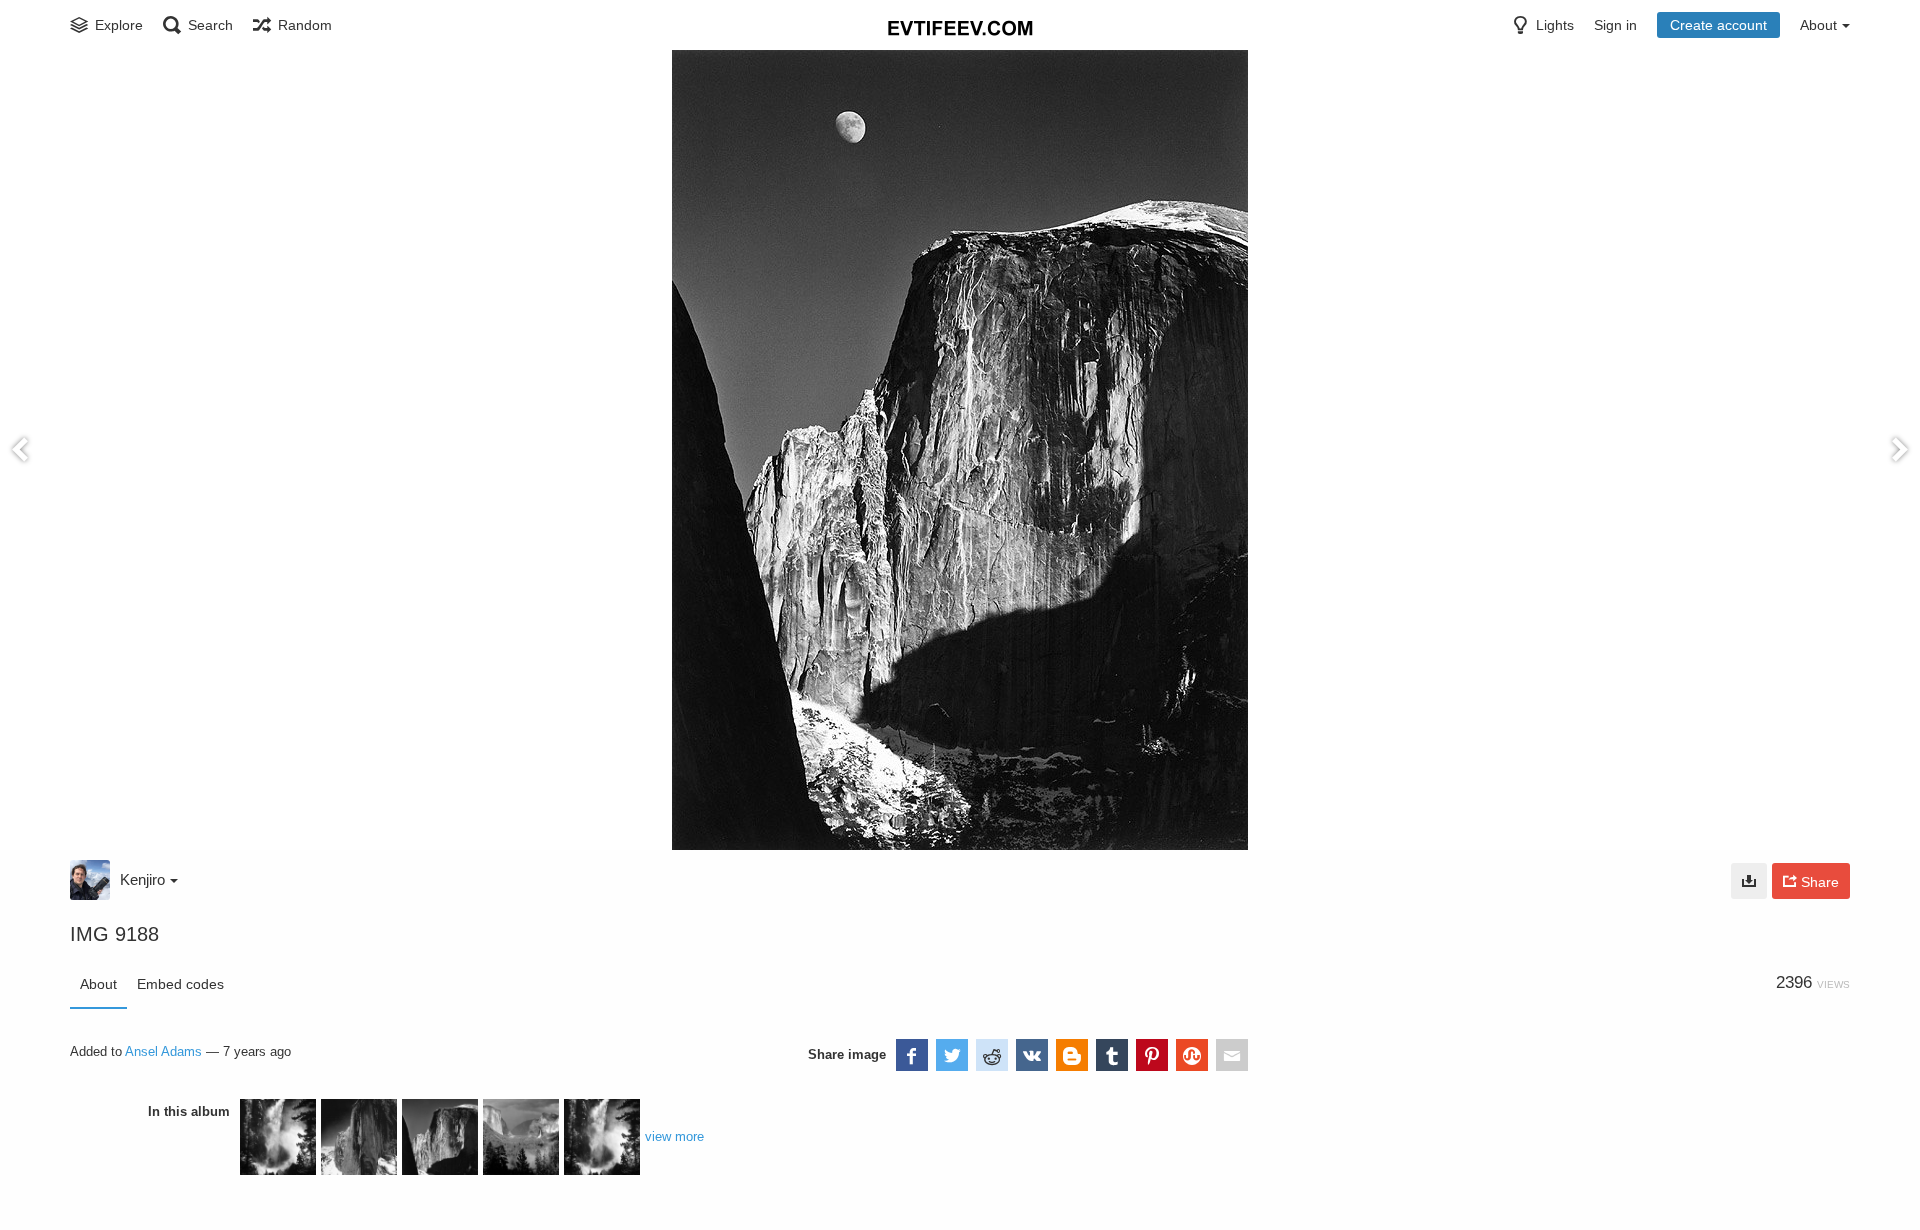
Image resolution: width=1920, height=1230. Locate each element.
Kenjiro (142, 879)
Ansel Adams (163, 1051)
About (98, 984)
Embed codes (180, 984)
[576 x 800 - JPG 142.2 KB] (1749, 881)
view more (674, 1136)
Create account (1718, 25)
